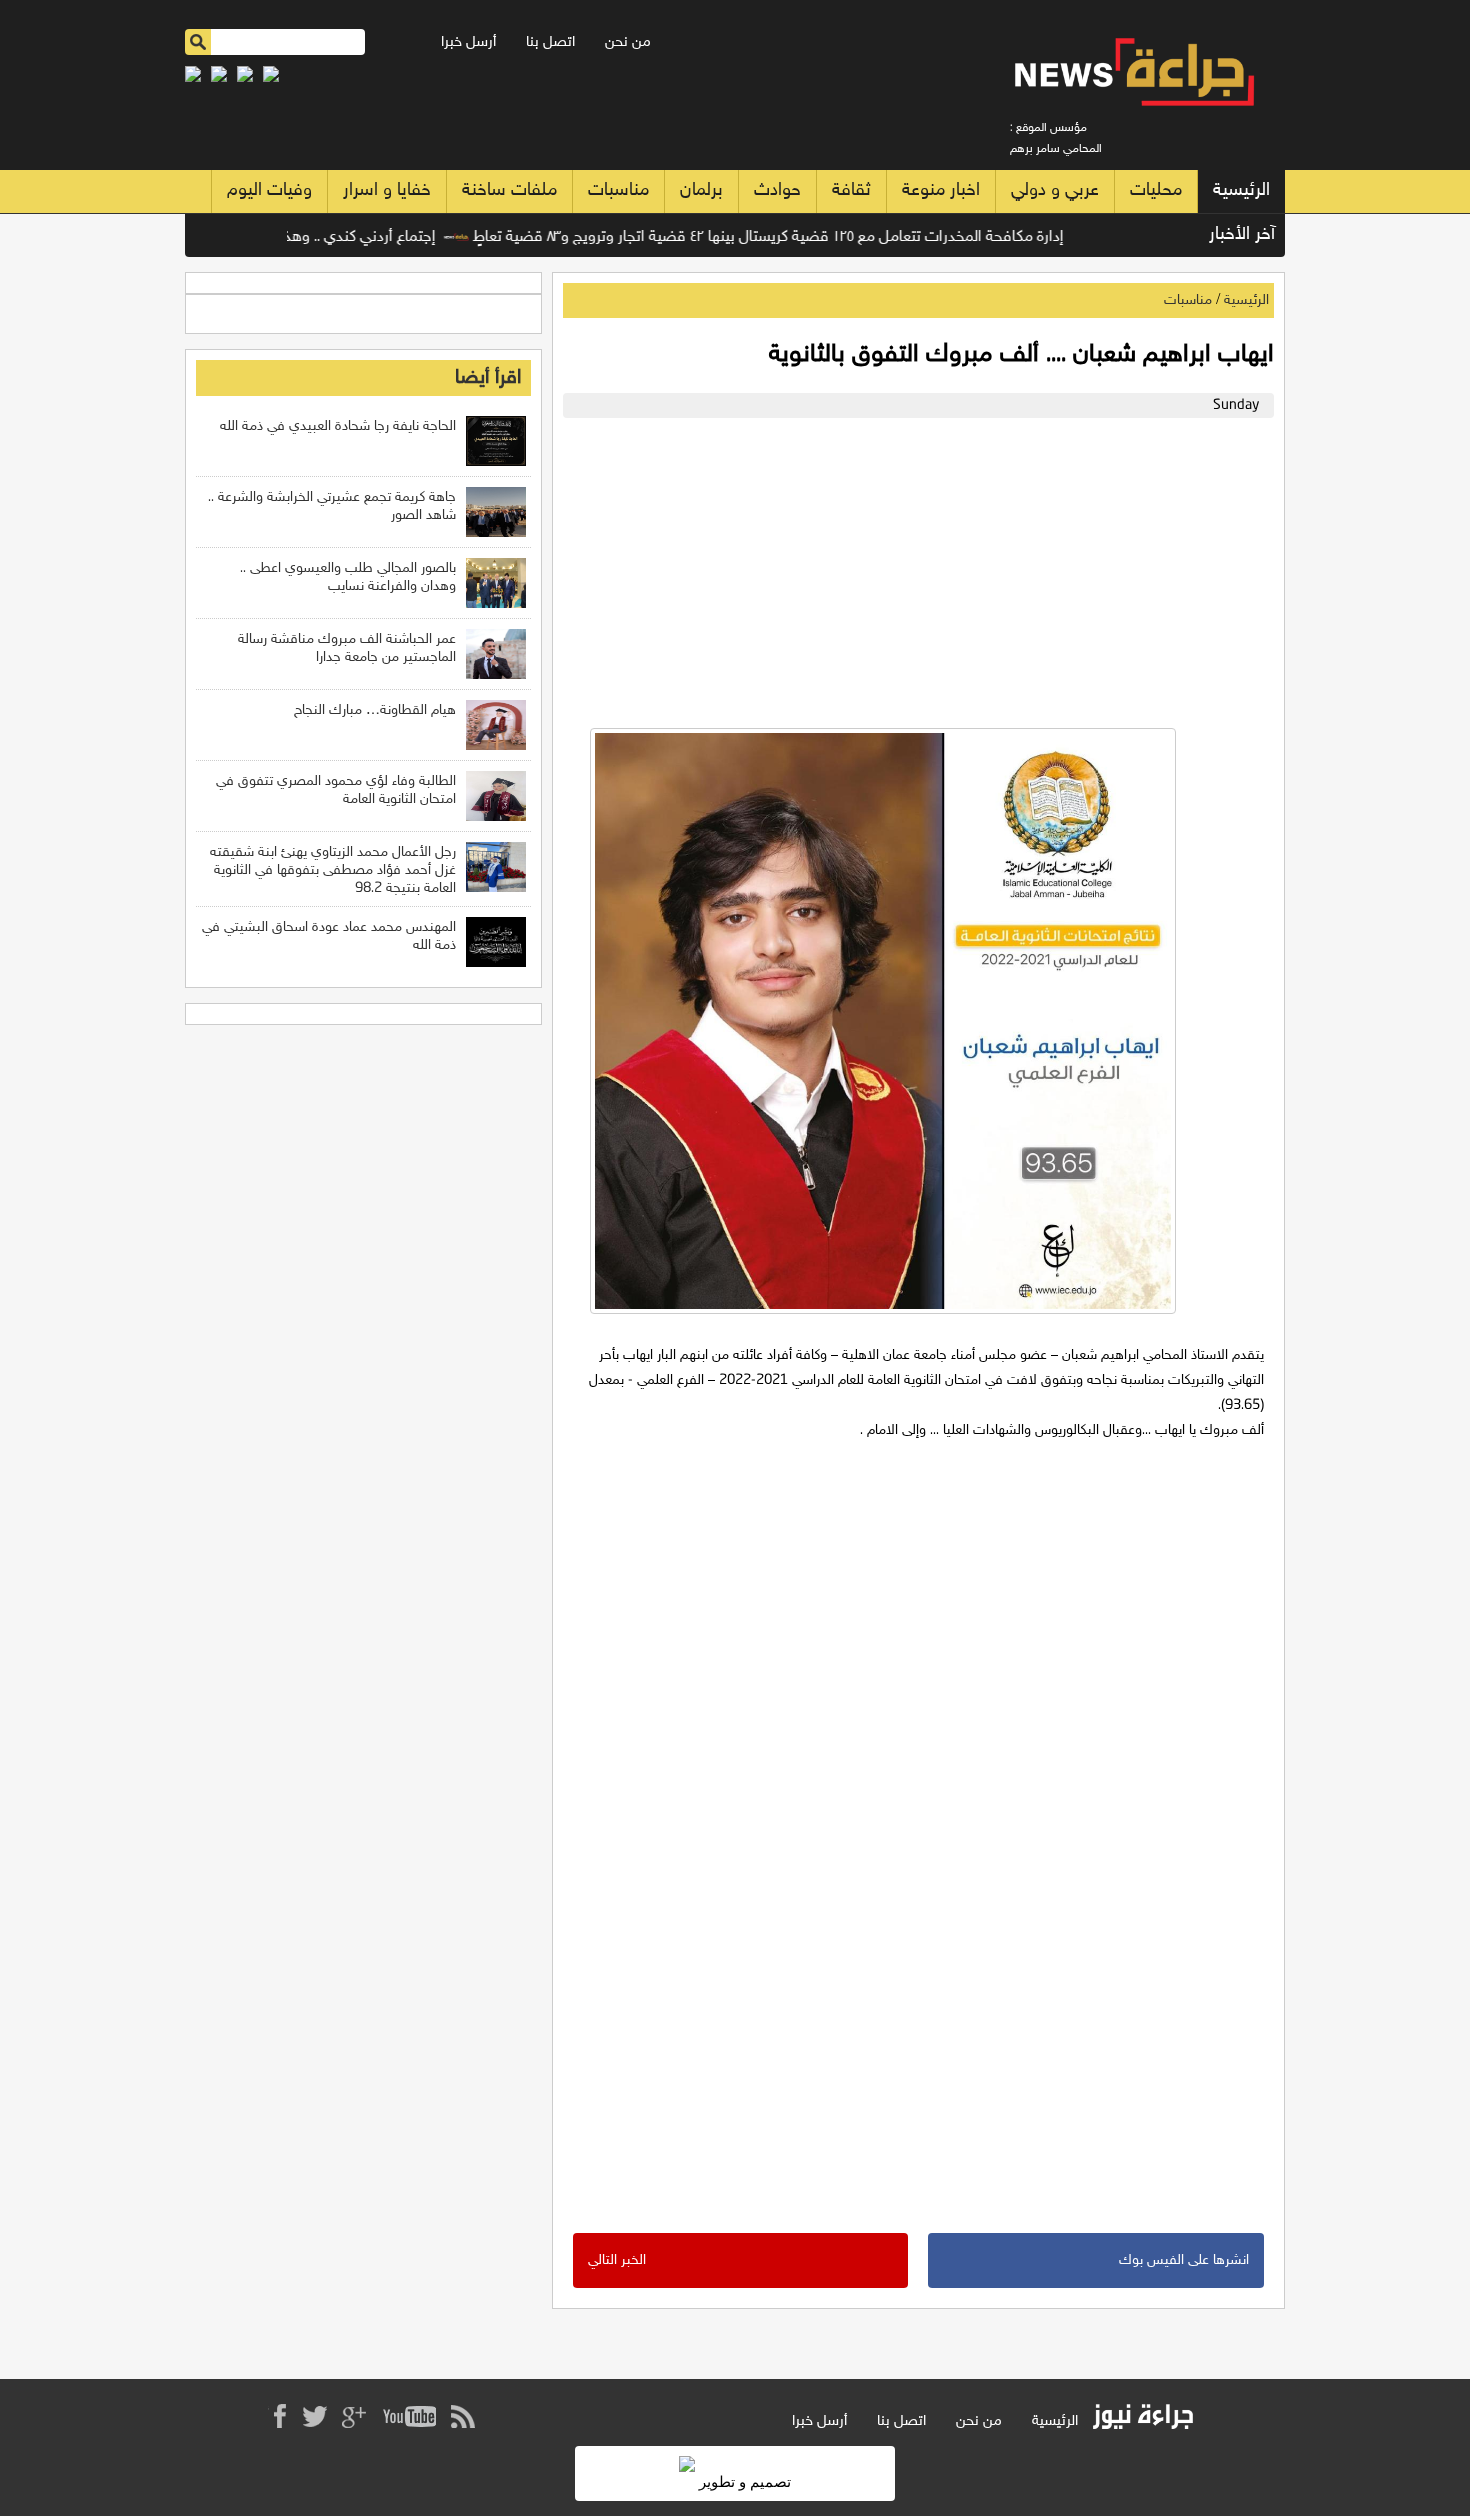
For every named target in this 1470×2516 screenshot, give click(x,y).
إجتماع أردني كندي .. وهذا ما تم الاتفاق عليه (343, 237)
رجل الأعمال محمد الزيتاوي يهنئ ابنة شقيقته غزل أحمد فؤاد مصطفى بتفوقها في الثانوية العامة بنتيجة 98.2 (333, 870)
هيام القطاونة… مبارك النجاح (375, 710)
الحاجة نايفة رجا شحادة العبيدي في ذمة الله (338, 426)
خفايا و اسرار (387, 191)
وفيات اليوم (269, 191)
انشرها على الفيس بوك (1184, 2260)
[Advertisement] (913, 568)
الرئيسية (1241, 191)
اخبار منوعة (941, 191)
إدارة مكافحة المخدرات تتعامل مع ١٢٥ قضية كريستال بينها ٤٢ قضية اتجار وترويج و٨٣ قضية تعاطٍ (810, 237)
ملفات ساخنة (509, 191)
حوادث (777, 191)
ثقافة (851, 191)
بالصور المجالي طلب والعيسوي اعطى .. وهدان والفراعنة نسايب (348, 577)
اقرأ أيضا (488, 378)
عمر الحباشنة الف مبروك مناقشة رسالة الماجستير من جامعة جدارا (347, 648)
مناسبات (618, 191)
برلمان (701, 191)
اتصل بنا (550, 42)
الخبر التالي (617, 2260)
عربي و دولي (1055, 191)
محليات (1156, 191)
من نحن (628, 42)
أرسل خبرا (468, 42)
